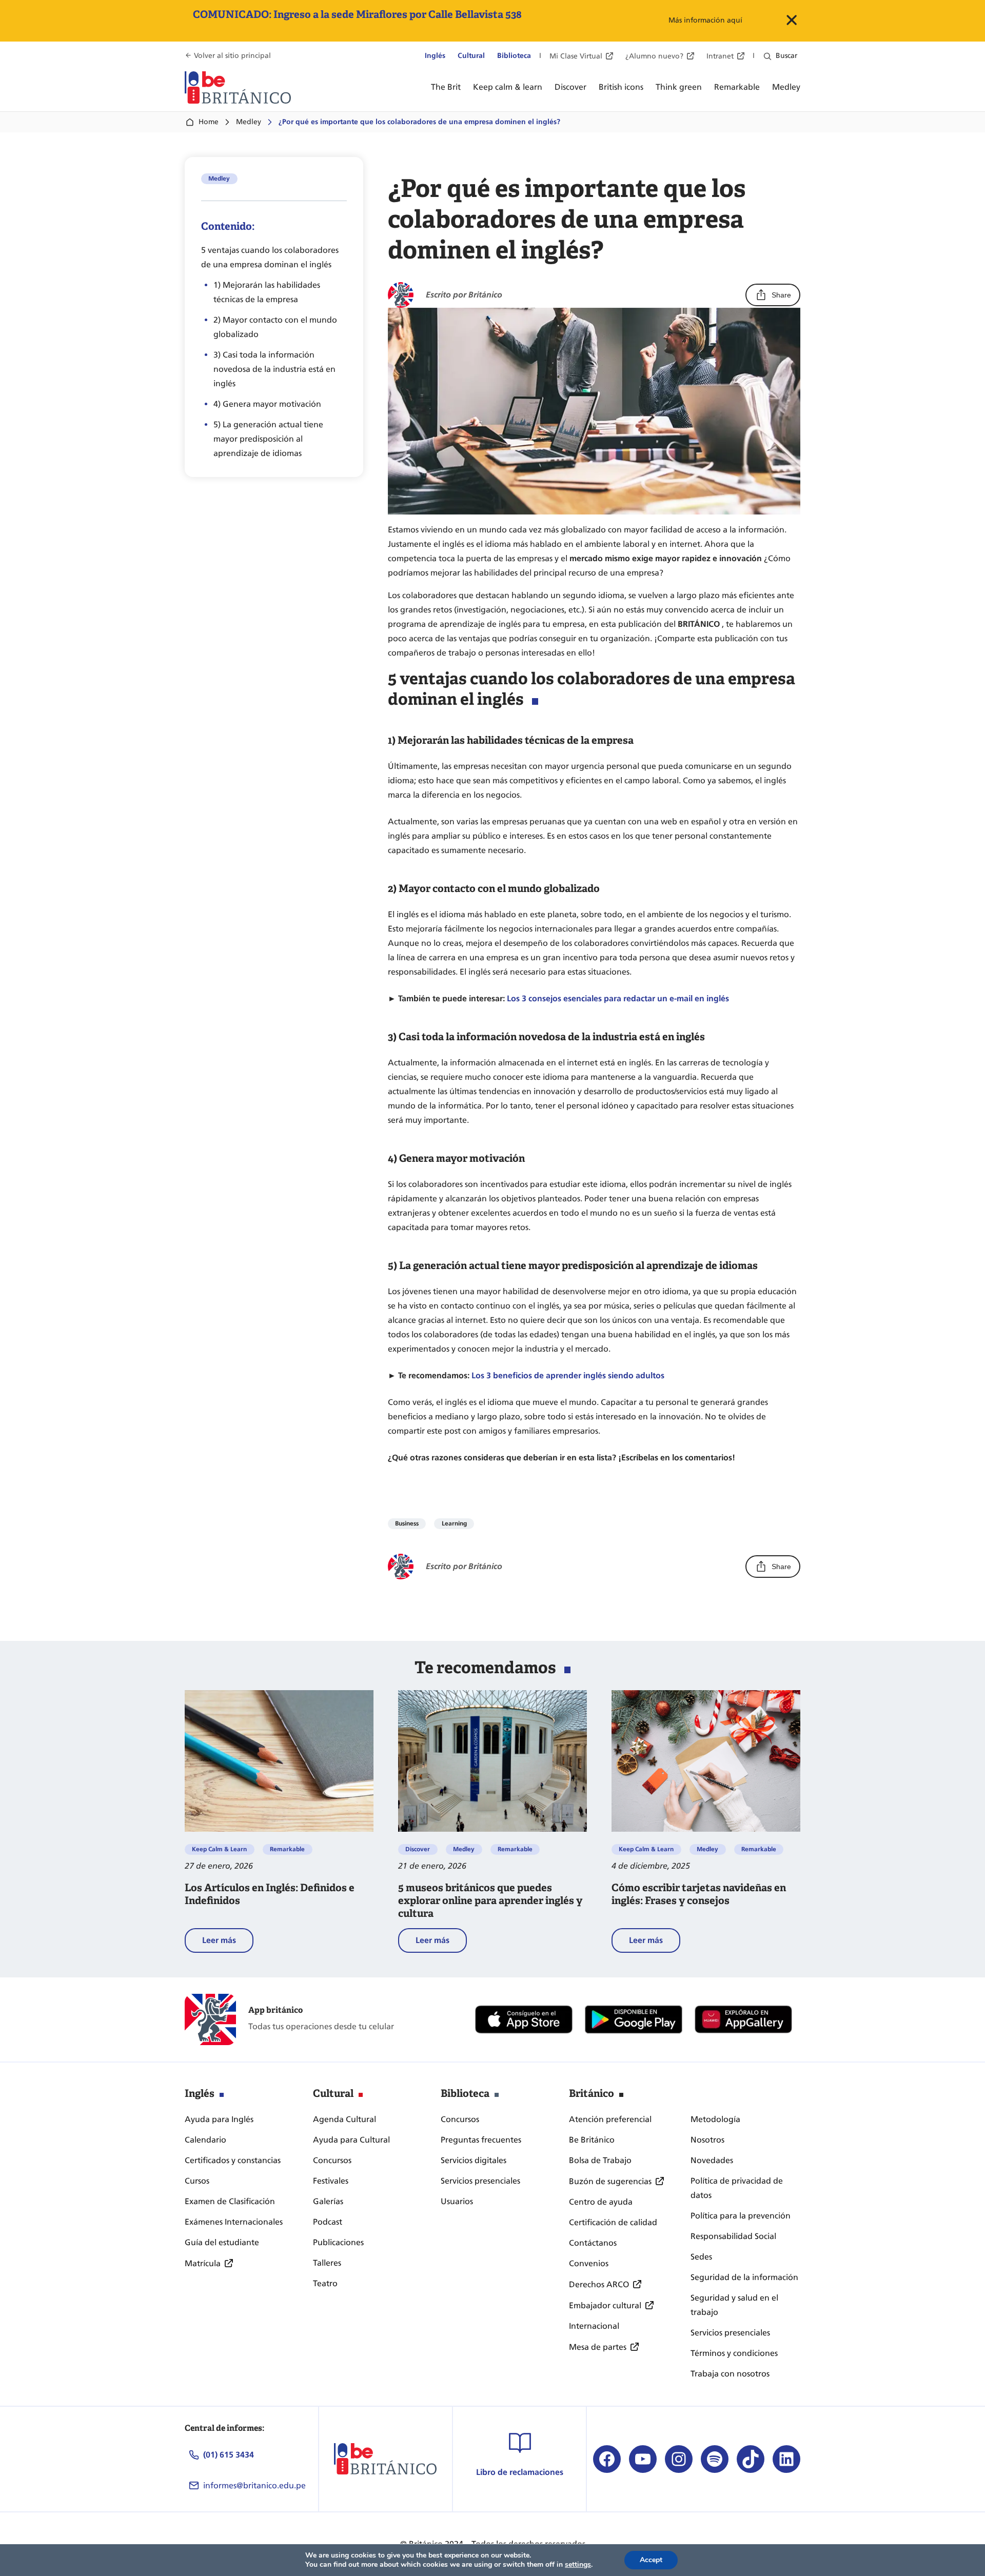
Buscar (786, 56)
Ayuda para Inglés (219, 2119)
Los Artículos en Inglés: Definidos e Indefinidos (270, 1894)
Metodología (715, 2119)
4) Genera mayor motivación (267, 404)
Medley (249, 122)
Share (781, 295)
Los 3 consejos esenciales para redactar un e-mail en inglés (618, 998)
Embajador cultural (605, 2305)
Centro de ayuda (601, 2202)
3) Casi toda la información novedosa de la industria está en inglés (274, 369)
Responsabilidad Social (733, 2236)
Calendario (205, 2140)
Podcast (328, 2222)
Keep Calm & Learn (219, 1849)
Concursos (332, 2160)
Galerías (328, 2201)
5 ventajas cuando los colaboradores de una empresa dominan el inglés (270, 257)
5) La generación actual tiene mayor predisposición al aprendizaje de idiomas (268, 439)
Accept (651, 2560)
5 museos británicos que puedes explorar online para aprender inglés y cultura (490, 1901)
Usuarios (457, 2201)
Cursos (197, 2181)
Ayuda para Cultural (351, 2140)
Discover (418, 1849)
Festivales (331, 2181)
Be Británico (592, 2140)
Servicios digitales (474, 2160)
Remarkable (287, 1849)
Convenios (589, 2263)
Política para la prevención (741, 2216)
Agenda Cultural (344, 2119)
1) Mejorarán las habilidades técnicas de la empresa (267, 292)
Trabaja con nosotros (730, 2374)
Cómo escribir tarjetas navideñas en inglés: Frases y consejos (699, 1894)
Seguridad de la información (744, 2277)
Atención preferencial (610, 2119)
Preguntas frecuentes (481, 2140)
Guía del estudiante (222, 2242)
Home (209, 122)
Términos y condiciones (734, 2353)
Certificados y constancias (233, 2160)
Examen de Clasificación (230, 2201)
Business (407, 1523)
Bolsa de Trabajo (600, 2160)
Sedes (701, 2257)
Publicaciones (338, 2242)
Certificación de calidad (613, 2222)
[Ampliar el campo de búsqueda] (767, 56)
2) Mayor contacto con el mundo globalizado (275, 327)
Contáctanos (593, 2243)
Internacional (594, 2326)
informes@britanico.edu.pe (254, 2485)
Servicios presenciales (480, 2181)
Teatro (325, 2283)
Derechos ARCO (599, 2284)
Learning (454, 1523)
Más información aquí (705, 20)
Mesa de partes (598, 2347)
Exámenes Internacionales (234, 2222)
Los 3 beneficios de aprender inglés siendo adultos (568, 1375)
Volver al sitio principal (232, 56)
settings (578, 2565)
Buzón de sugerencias (610, 2181)
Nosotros (707, 2140)
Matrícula (203, 2263)
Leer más (228, 1944)
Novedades (712, 2160)
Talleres (327, 2263)
